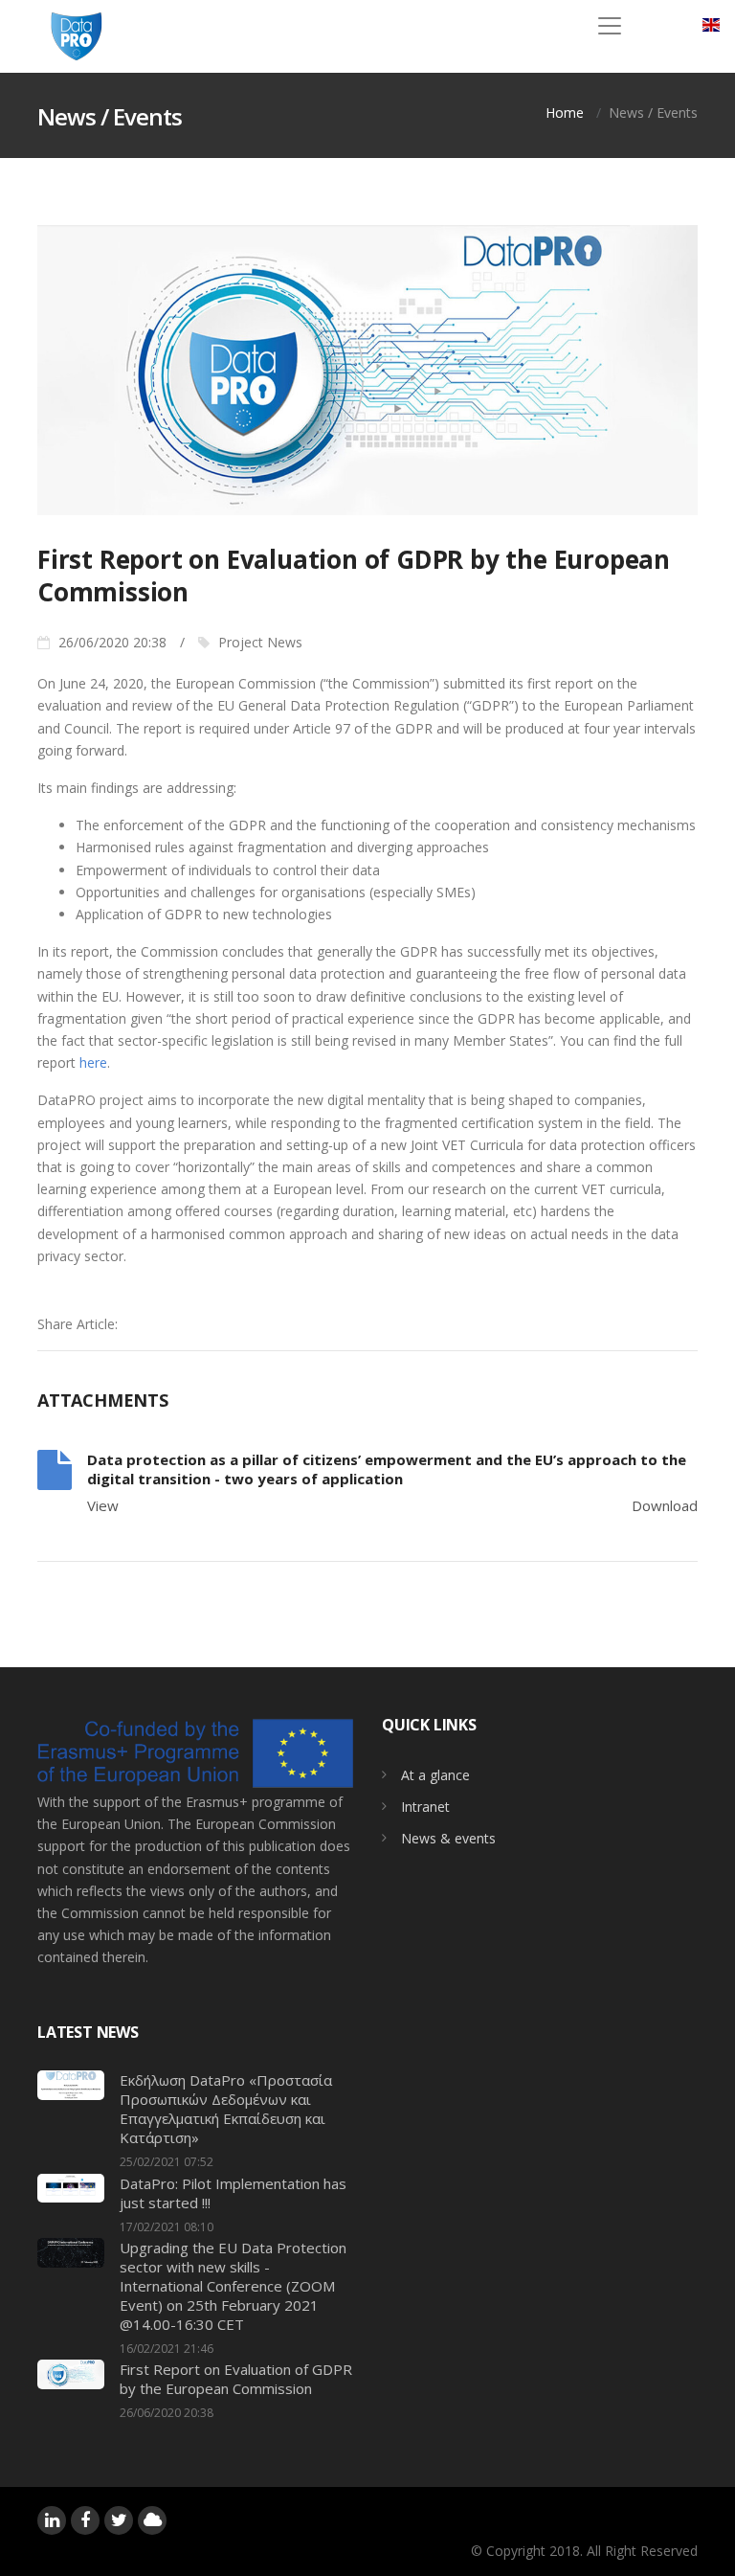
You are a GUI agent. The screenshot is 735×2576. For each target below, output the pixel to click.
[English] (711, 25)
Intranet (425, 1807)
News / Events (653, 113)
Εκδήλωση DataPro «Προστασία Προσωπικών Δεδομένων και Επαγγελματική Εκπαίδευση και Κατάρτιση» (226, 2109)
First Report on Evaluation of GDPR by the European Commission (236, 2379)
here (93, 1062)
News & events (448, 1838)
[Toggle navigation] (610, 26)
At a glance (435, 1775)
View (103, 1505)
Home (565, 113)
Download (665, 1505)
